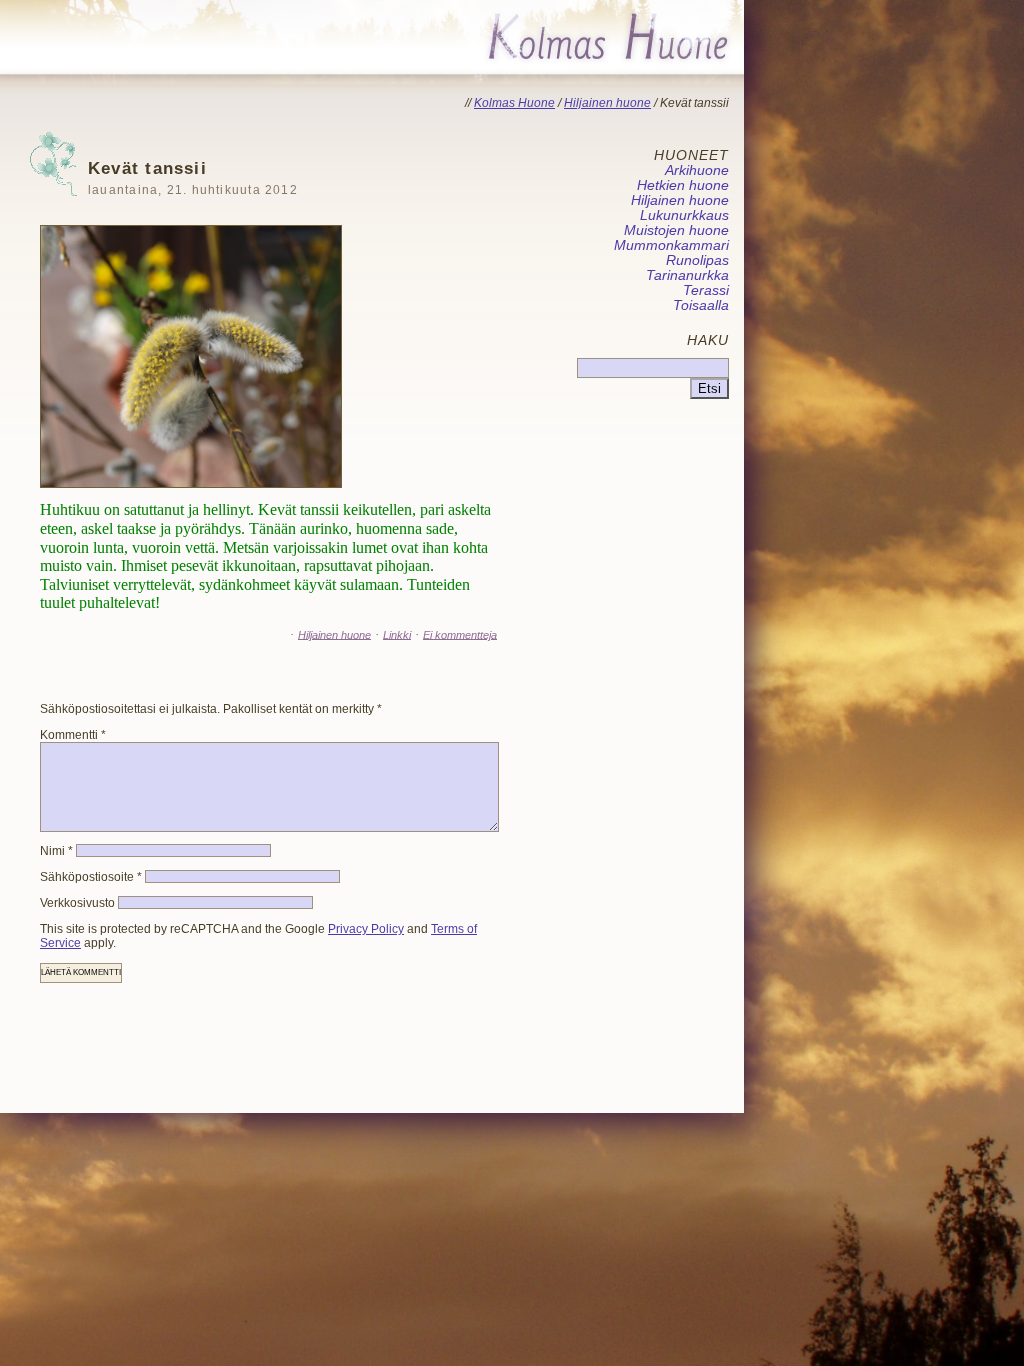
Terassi (706, 290)
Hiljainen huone (334, 634)
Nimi (56, 851)
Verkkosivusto (77, 903)
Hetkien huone (683, 185)
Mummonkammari (671, 245)
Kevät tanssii (193, 177)
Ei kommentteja (460, 634)
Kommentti (73, 735)
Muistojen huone (676, 230)
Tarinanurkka (687, 275)
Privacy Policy (366, 929)
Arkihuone (697, 170)
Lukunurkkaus (684, 215)
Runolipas (697, 260)
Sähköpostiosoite (91, 877)
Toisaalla (701, 305)
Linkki (397, 634)
